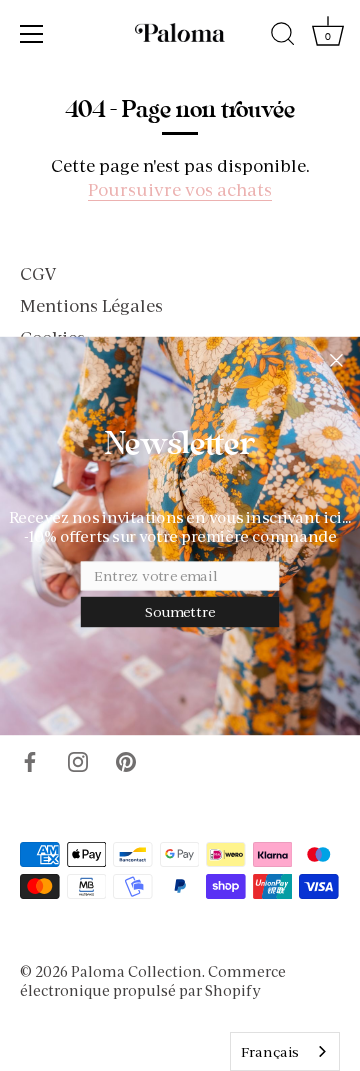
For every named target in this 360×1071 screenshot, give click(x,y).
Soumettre (180, 612)
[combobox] (285, 1051)
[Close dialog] (336, 360)
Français (270, 1052)
